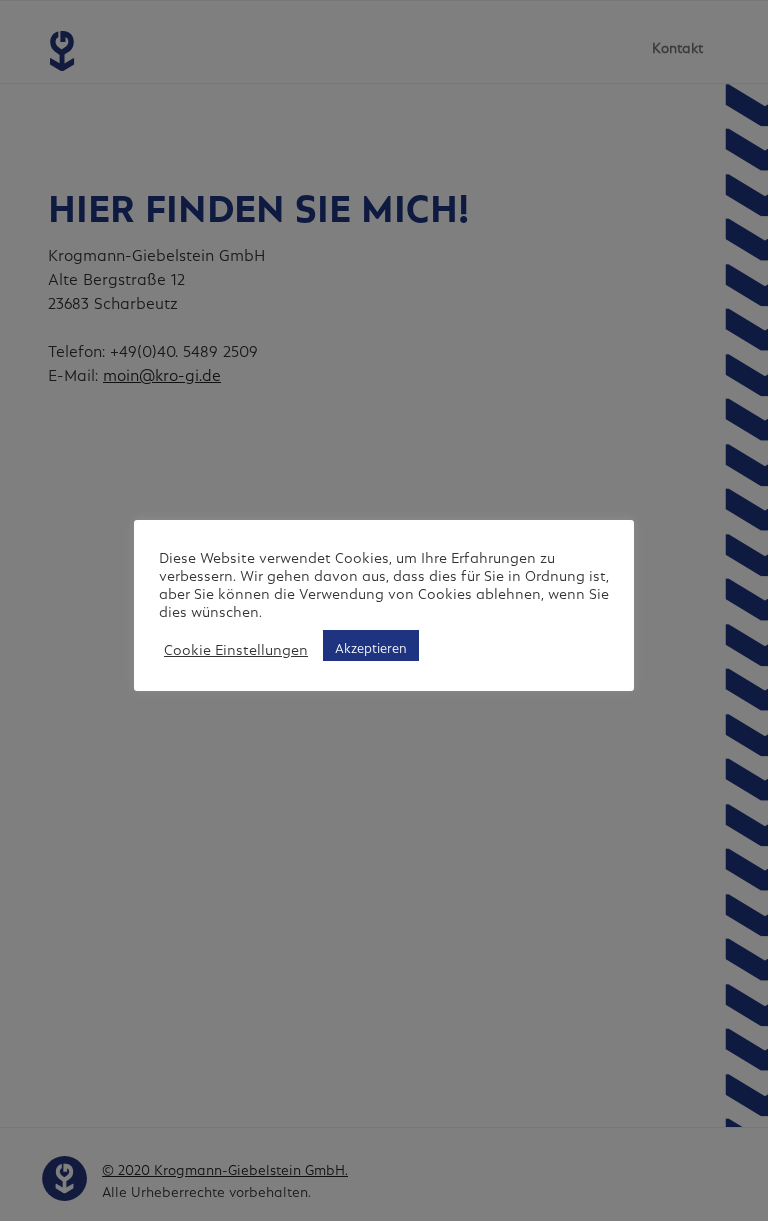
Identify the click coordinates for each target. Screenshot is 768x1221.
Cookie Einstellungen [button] (236, 646)
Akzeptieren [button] (371, 645)
